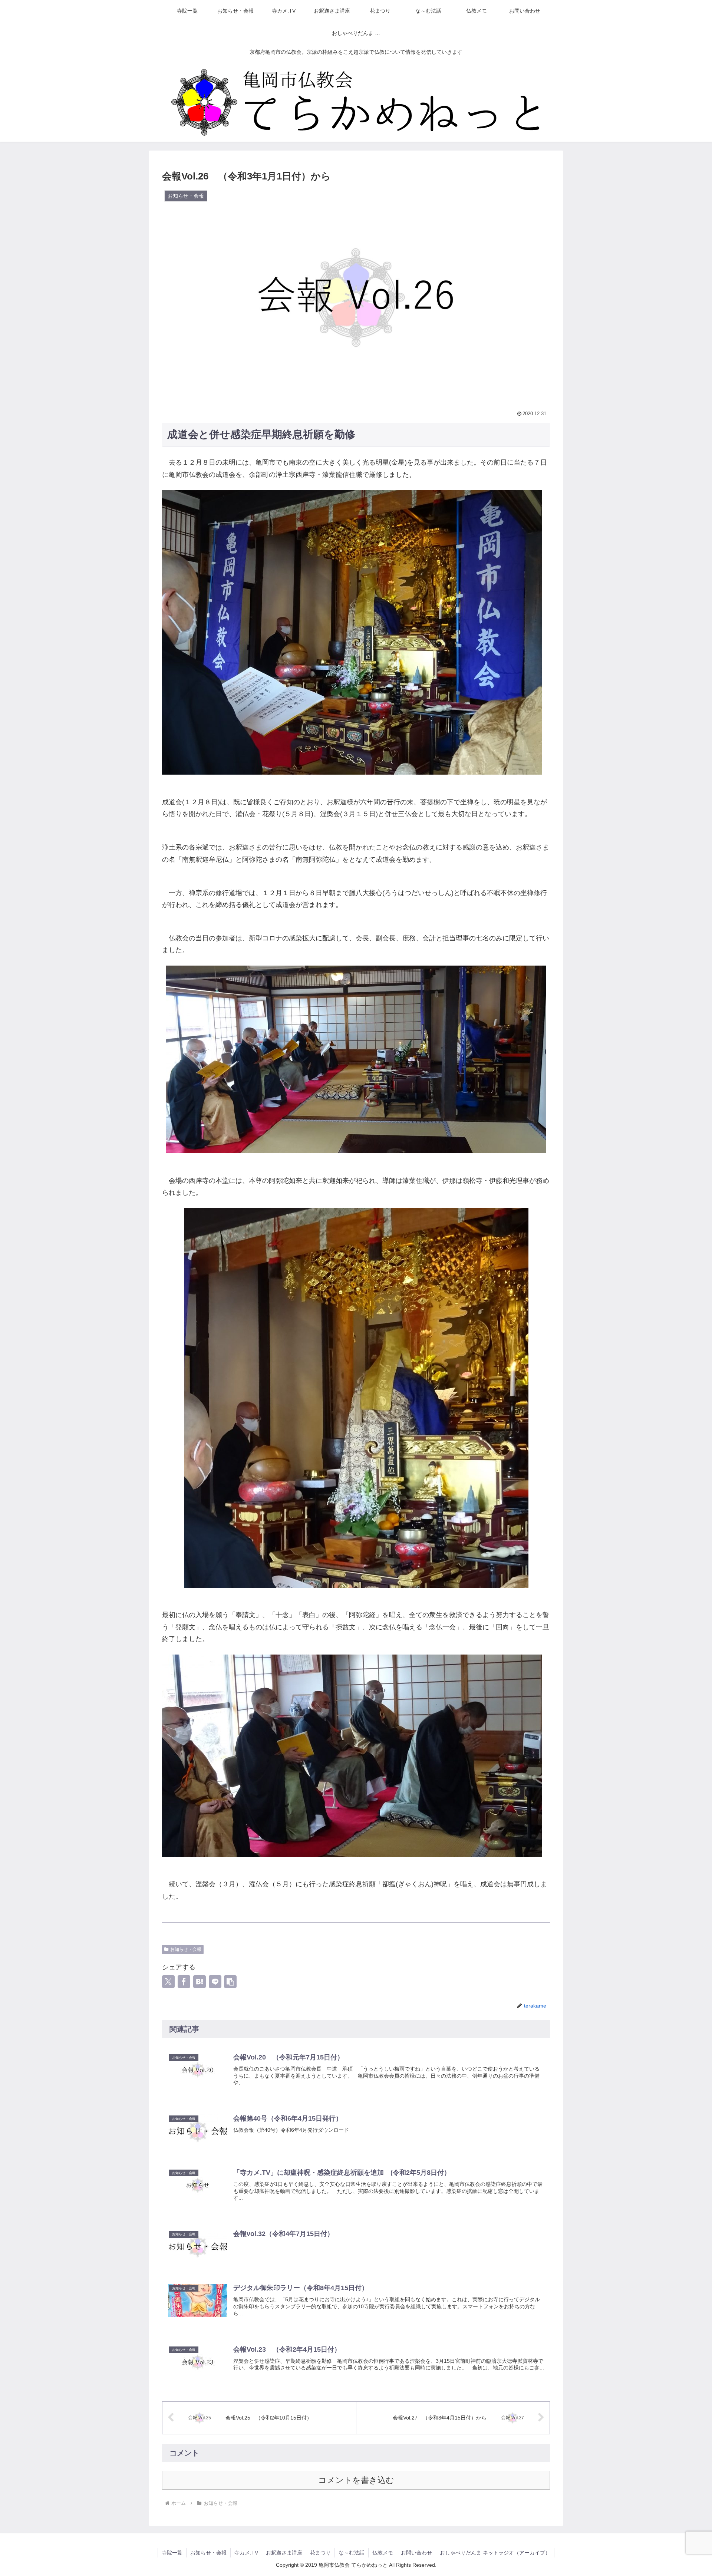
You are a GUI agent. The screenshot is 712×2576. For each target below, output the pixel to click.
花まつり (320, 2553)
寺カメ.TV (246, 2553)
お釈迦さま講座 (284, 2553)
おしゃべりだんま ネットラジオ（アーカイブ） (495, 2553)
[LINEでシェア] (215, 1982)
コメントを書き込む (356, 2480)
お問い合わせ (416, 2553)
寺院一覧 (172, 2553)
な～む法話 (352, 2553)
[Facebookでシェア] (184, 1982)
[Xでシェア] (168, 1982)
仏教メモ (383, 2553)
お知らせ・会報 (186, 1949)
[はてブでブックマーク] (200, 1982)
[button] (230, 1982)
